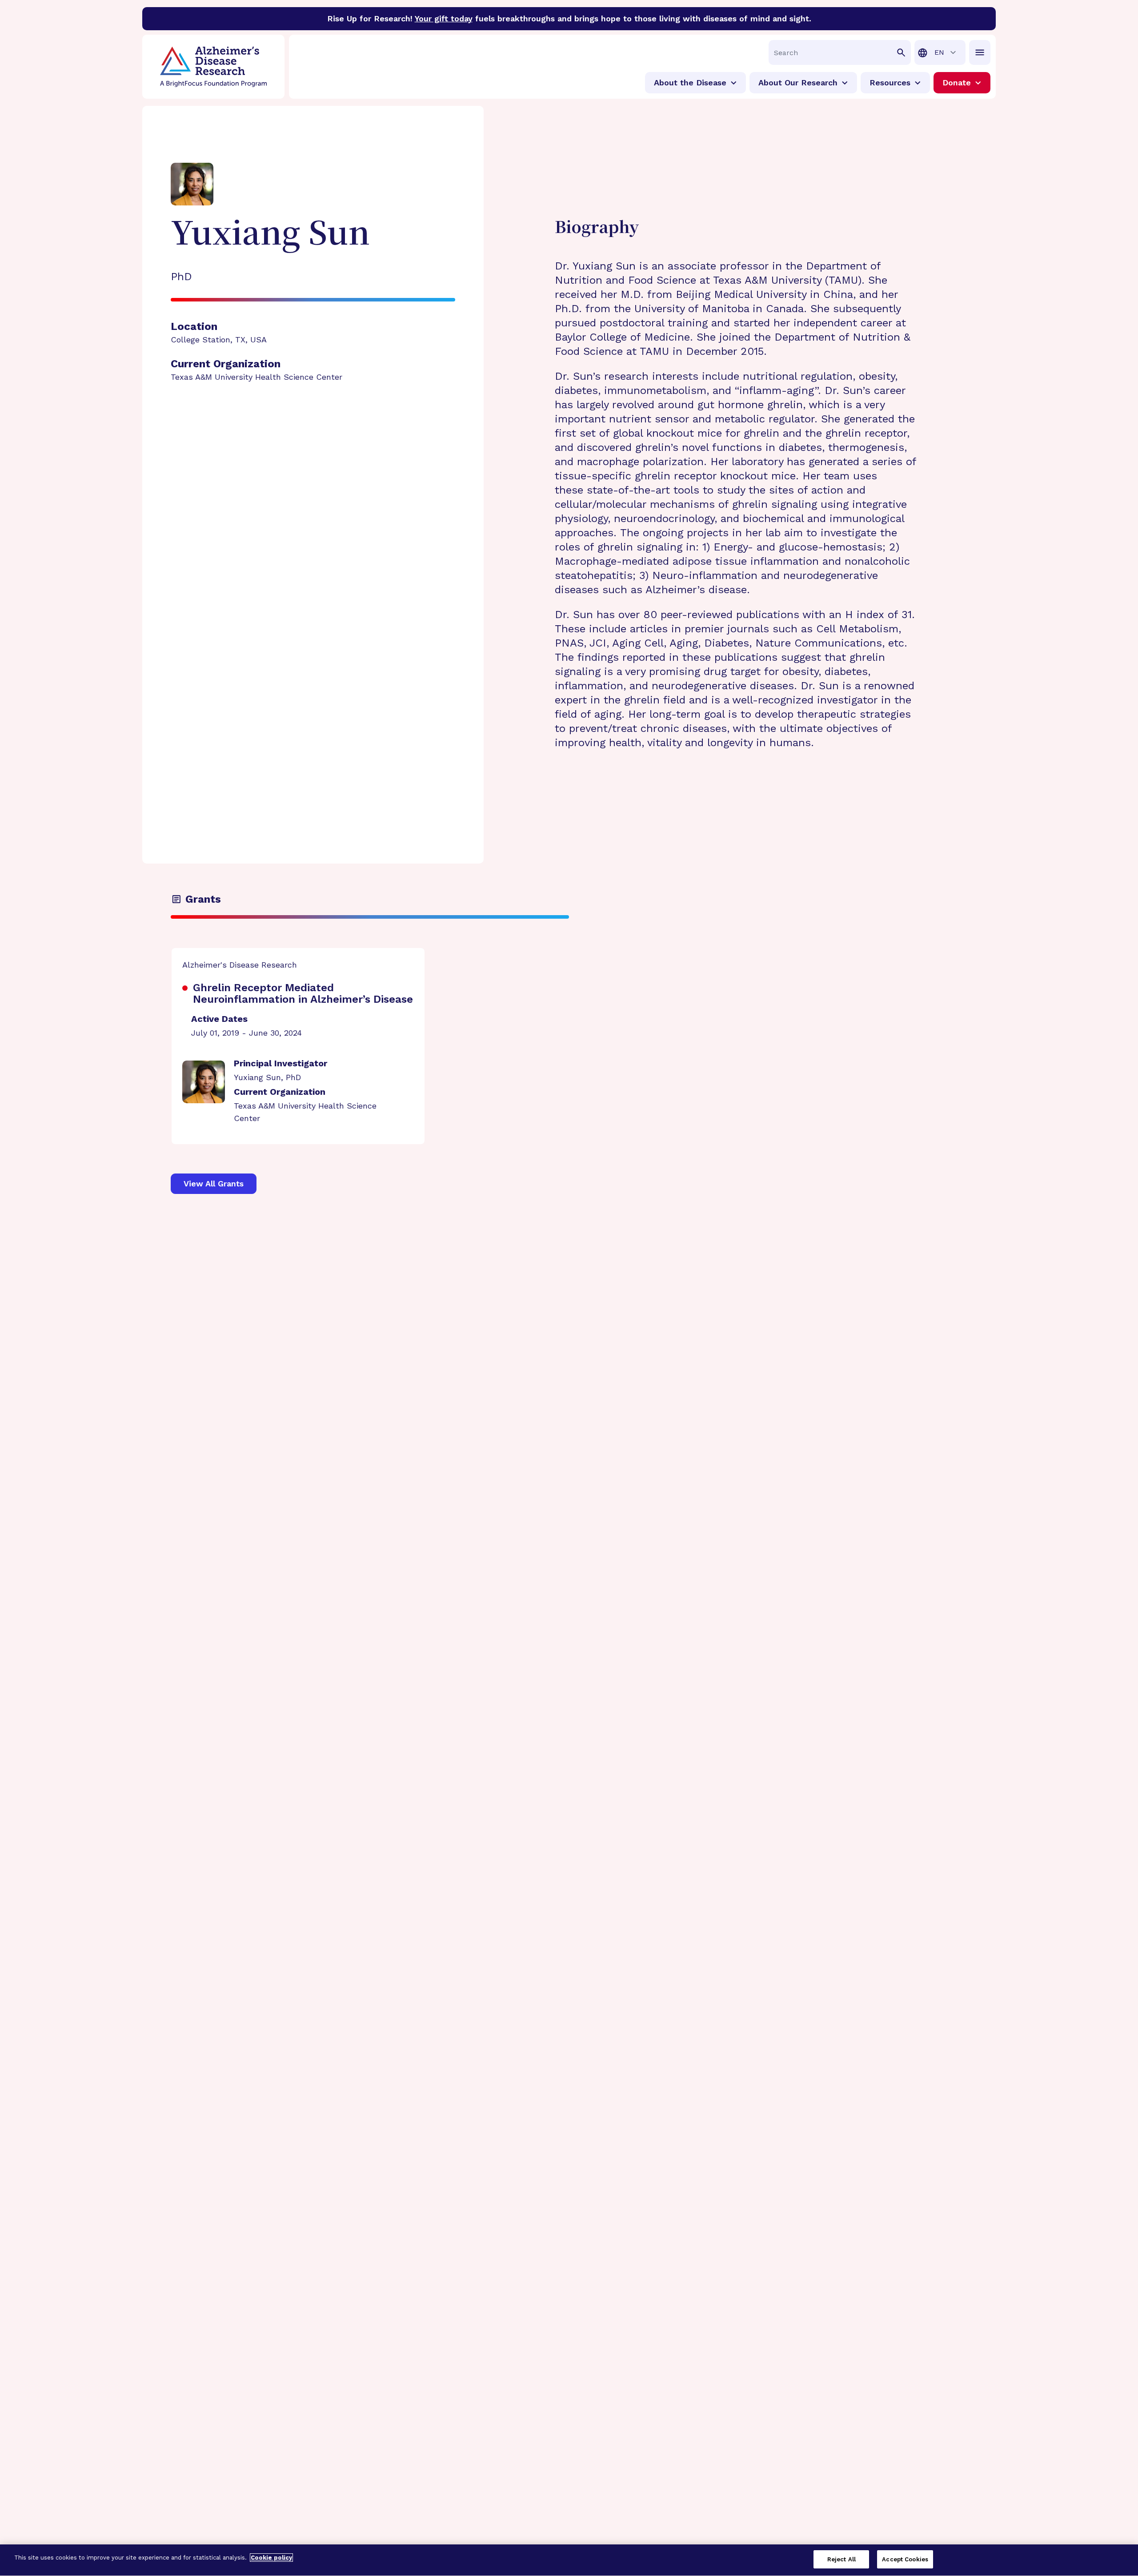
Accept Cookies (905, 2559)
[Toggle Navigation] (980, 52)
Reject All (841, 2559)
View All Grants (214, 1184)
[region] (569, 2560)
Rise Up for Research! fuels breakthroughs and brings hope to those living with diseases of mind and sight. (569, 18)
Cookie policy (271, 2558)
